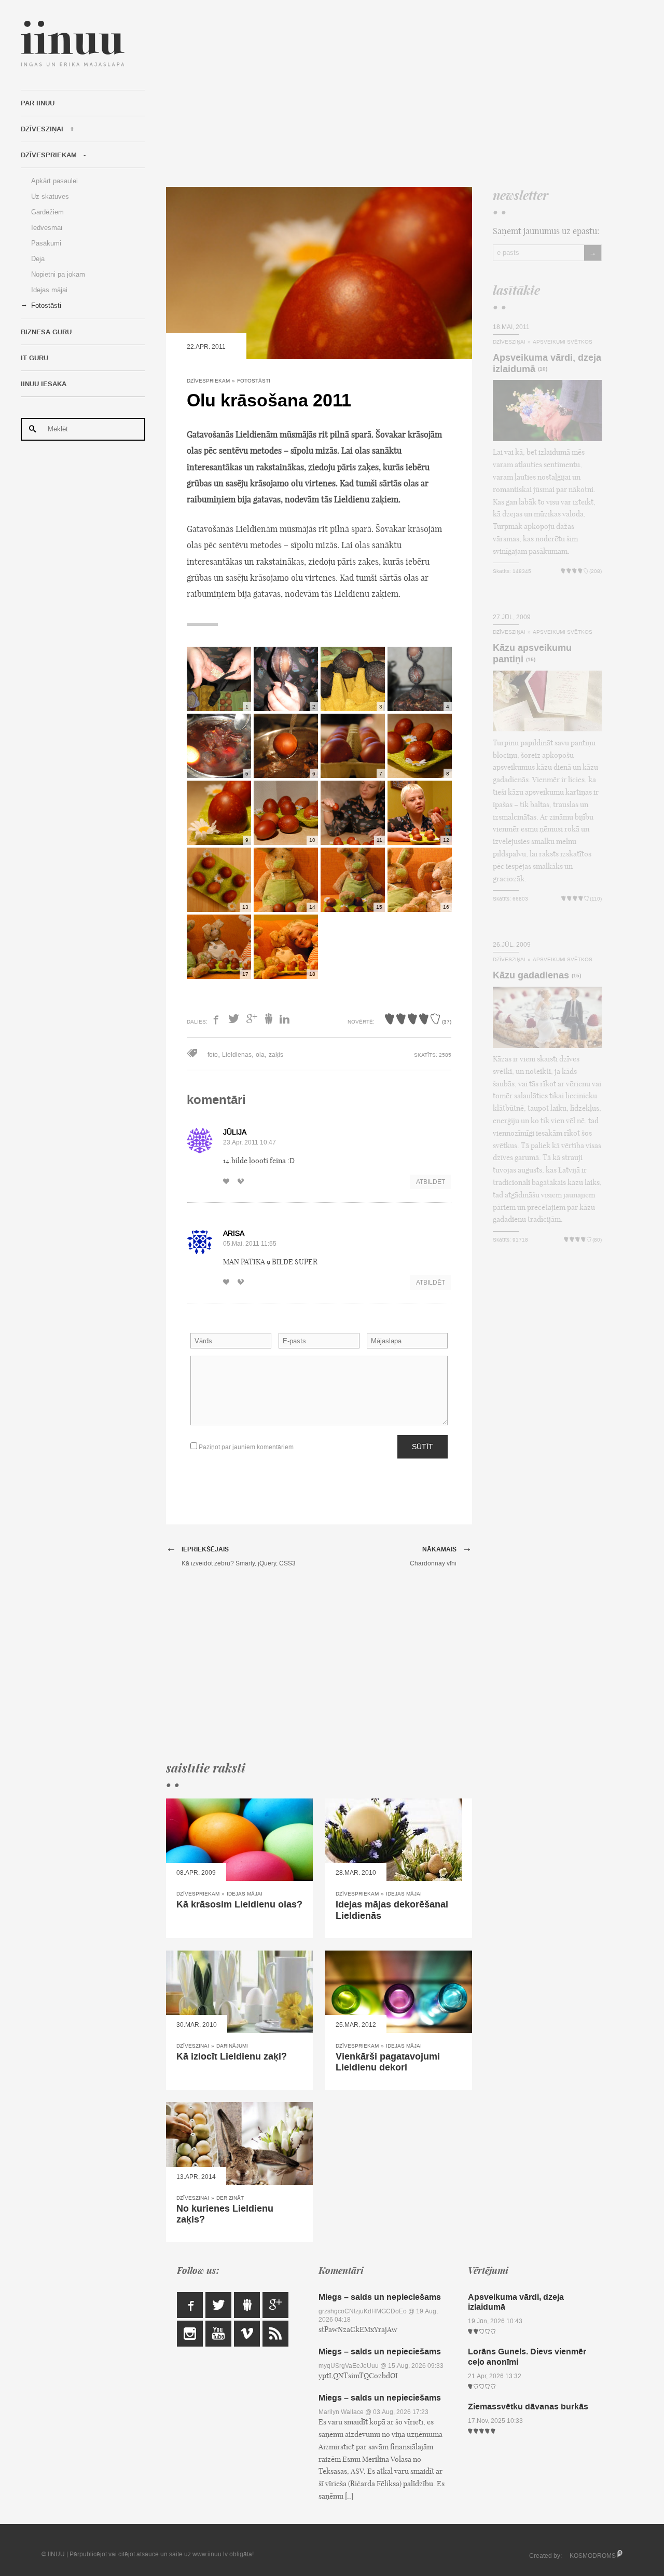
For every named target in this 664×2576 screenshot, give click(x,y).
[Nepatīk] (244, 1182)
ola (260, 1055)
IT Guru (34, 358)
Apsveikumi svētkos (563, 342)
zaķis (276, 1055)
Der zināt (230, 2198)
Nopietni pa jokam (58, 274)
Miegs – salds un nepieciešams (380, 2297)
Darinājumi (232, 2046)
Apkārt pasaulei (54, 181)
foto (213, 1055)
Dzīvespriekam (49, 155)
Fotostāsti (46, 305)
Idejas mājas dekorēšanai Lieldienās (392, 1910)
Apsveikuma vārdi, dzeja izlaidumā (547, 363)
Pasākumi (46, 243)
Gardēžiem (47, 212)
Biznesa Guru (46, 332)
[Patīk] (229, 1182)
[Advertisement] (384, 93)
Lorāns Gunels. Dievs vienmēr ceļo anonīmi (527, 2356)
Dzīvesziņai (42, 129)
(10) (543, 369)
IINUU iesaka (44, 384)
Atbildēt (431, 1182)
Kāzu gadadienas (531, 975)
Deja (38, 259)
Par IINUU (38, 103)
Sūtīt (423, 1447)
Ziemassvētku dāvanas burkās (528, 2407)
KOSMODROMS (593, 2556)
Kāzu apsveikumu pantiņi (532, 653)
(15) (531, 660)
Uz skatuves (50, 196)
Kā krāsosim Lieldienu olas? (239, 1904)
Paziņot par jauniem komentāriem (245, 1447)
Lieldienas (237, 1055)
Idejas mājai (49, 290)
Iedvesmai (47, 228)
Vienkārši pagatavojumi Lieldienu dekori (388, 2062)
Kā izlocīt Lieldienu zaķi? (232, 2056)
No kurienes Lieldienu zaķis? (225, 2214)
